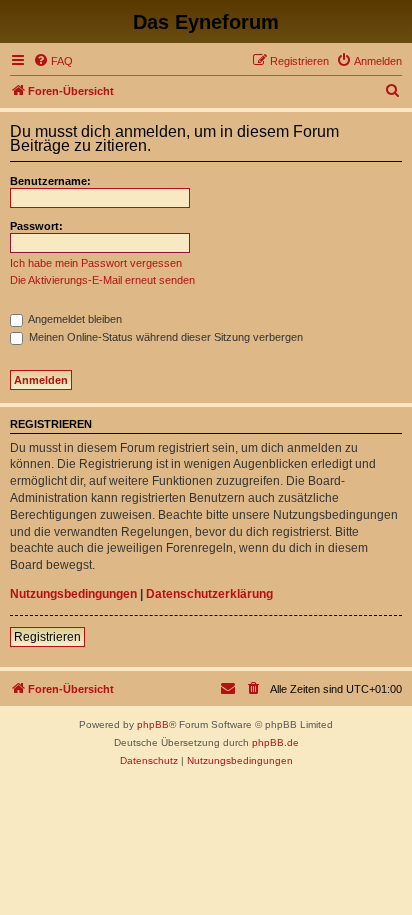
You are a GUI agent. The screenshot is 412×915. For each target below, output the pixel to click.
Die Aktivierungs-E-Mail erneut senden (102, 280)
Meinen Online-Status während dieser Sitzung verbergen (164, 337)
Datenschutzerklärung (209, 594)
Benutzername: (50, 181)
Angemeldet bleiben (74, 319)
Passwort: (36, 226)
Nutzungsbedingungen (73, 594)
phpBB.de (275, 742)
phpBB (153, 724)
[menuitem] (53, 61)
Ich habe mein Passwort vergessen (96, 263)
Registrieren (47, 637)
